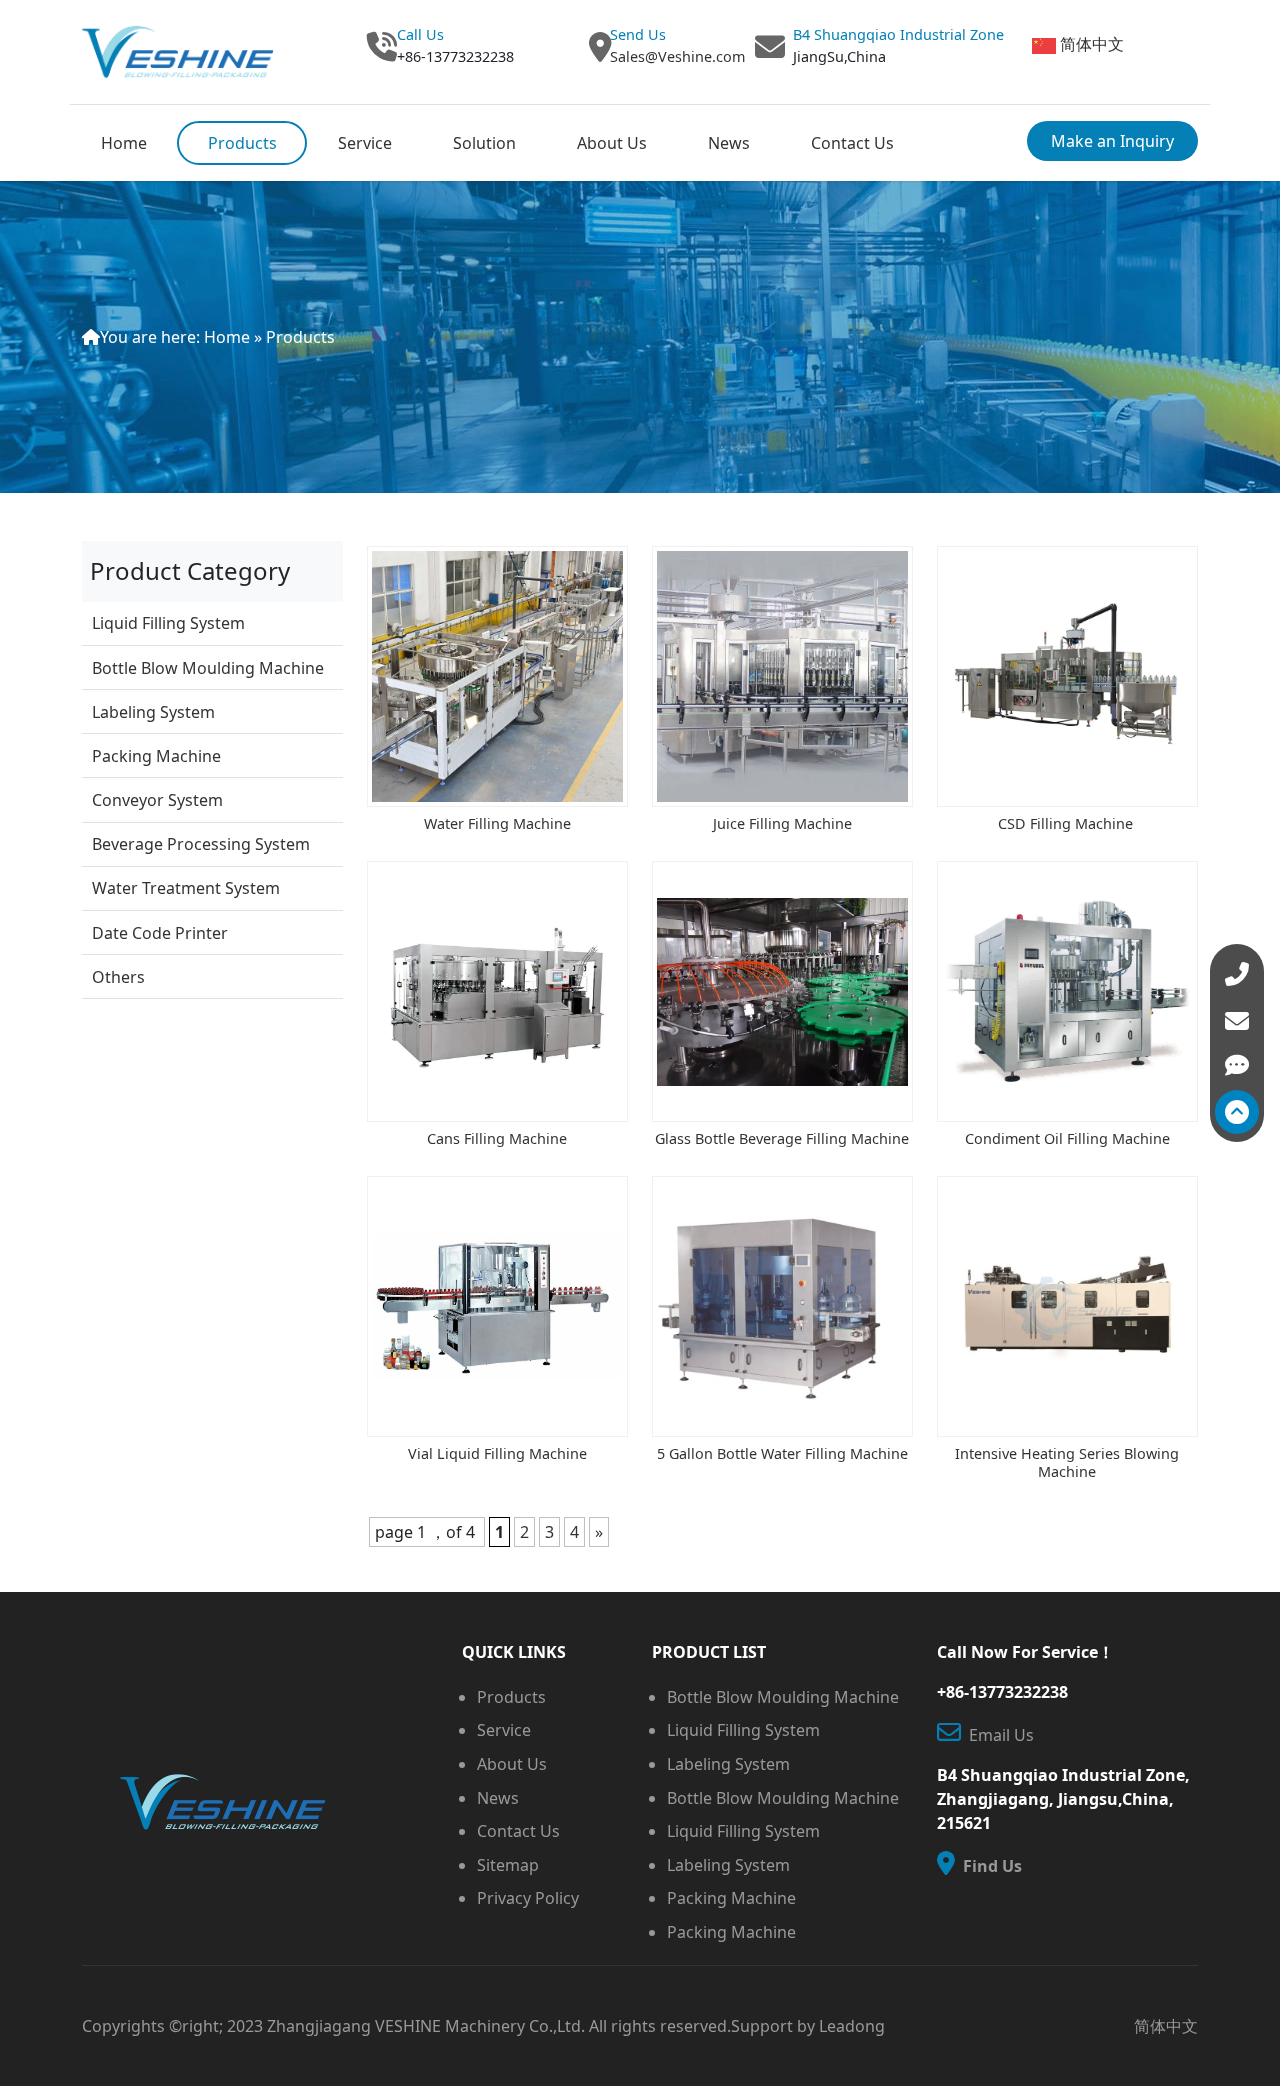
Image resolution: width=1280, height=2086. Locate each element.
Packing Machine (156, 756)
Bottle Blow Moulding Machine (208, 668)
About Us (612, 143)
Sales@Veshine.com (677, 56)
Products (242, 143)
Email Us (997, 1735)
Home (124, 143)
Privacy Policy (528, 1898)
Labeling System (153, 712)
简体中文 (1092, 44)
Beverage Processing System (201, 844)
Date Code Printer (160, 933)
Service (365, 143)
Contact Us (852, 143)
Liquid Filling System (168, 623)
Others (118, 977)
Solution (484, 143)
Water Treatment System (186, 888)
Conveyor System (157, 800)
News (729, 143)
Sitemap (508, 1865)
